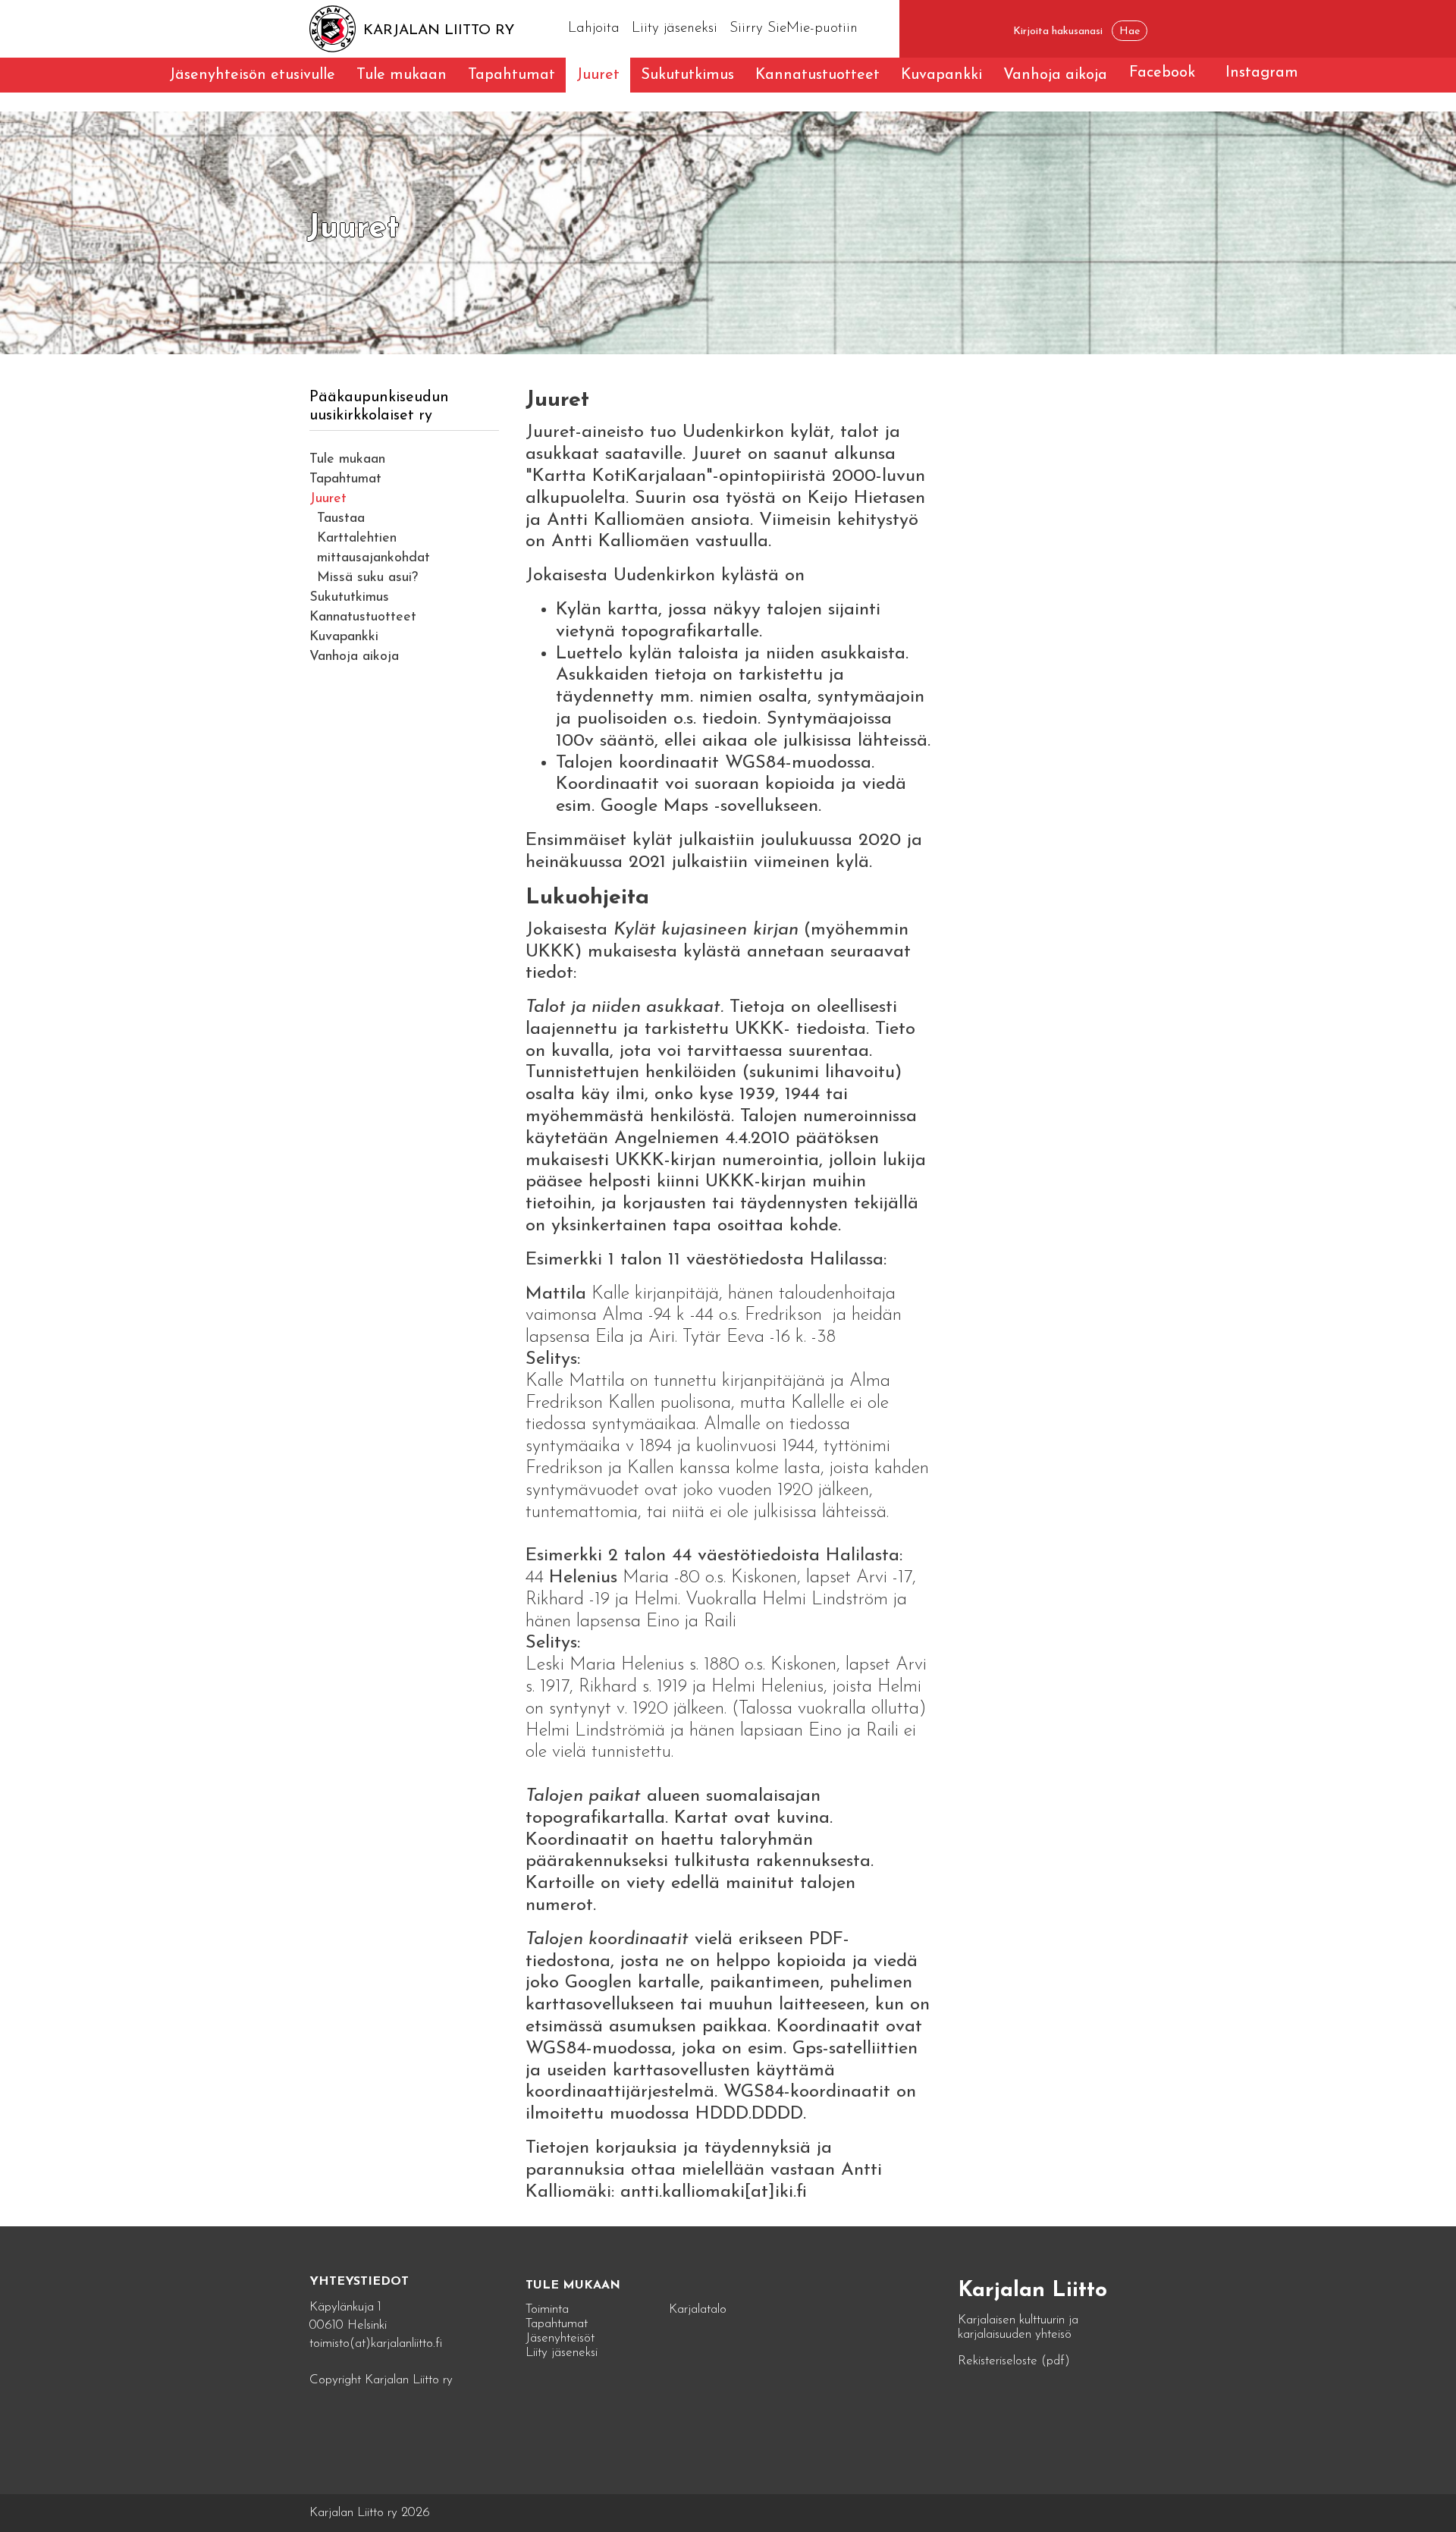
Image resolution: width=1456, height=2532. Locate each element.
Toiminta (547, 2309)
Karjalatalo (698, 2309)
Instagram (1262, 73)
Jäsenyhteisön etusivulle (252, 75)
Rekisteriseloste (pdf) (1014, 2361)
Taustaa (341, 519)
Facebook (1162, 73)
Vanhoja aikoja (1055, 75)
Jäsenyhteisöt (560, 2338)
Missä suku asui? (367, 578)
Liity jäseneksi (675, 28)
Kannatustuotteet (817, 75)
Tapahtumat (511, 75)
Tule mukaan (402, 75)
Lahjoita (594, 28)
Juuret (598, 75)
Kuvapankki (941, 75)
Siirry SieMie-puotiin (794, 28)
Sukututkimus (687, 75)
